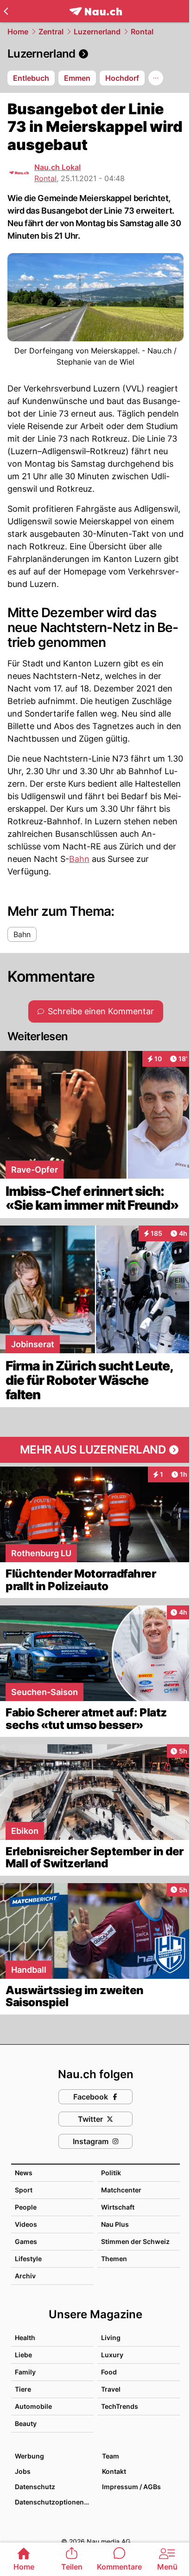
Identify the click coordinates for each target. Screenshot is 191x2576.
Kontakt (114, 2471)
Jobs (23, 2471)
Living (111, 2338)
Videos (26, 2224)
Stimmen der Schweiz (135, 2241)
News (24, 2173)
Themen (114, 2259)
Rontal (142, 32)
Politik (111, 2173)
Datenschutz (35, 2487)
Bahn (79, 859)
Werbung (29, 2456)
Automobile (33, 2406)
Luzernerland (97, 32)
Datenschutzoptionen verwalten (54, 2502)
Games (26, 2241)
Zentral (51, 32)
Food (109, 2372)
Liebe (23, 2355)
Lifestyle (28, 2259)
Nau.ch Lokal (57, 167)
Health (25, 2338)
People (26, 2207)
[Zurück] (6, 11)
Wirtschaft (118, 2207)
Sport (24, 2190)
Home (18, 32)
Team (111, 2456)
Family (25, 2372)
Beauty (26, 2423)
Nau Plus (115, 2224)
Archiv (25, 2276)
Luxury (112, 2355)
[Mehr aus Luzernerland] (95, 1450)
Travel (111, 2389)
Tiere (23, 2389)
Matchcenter (121, 2190)
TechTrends (120, 2406)
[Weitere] (156, 78)
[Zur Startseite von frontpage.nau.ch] (96, 11)
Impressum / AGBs (131, 2487)
